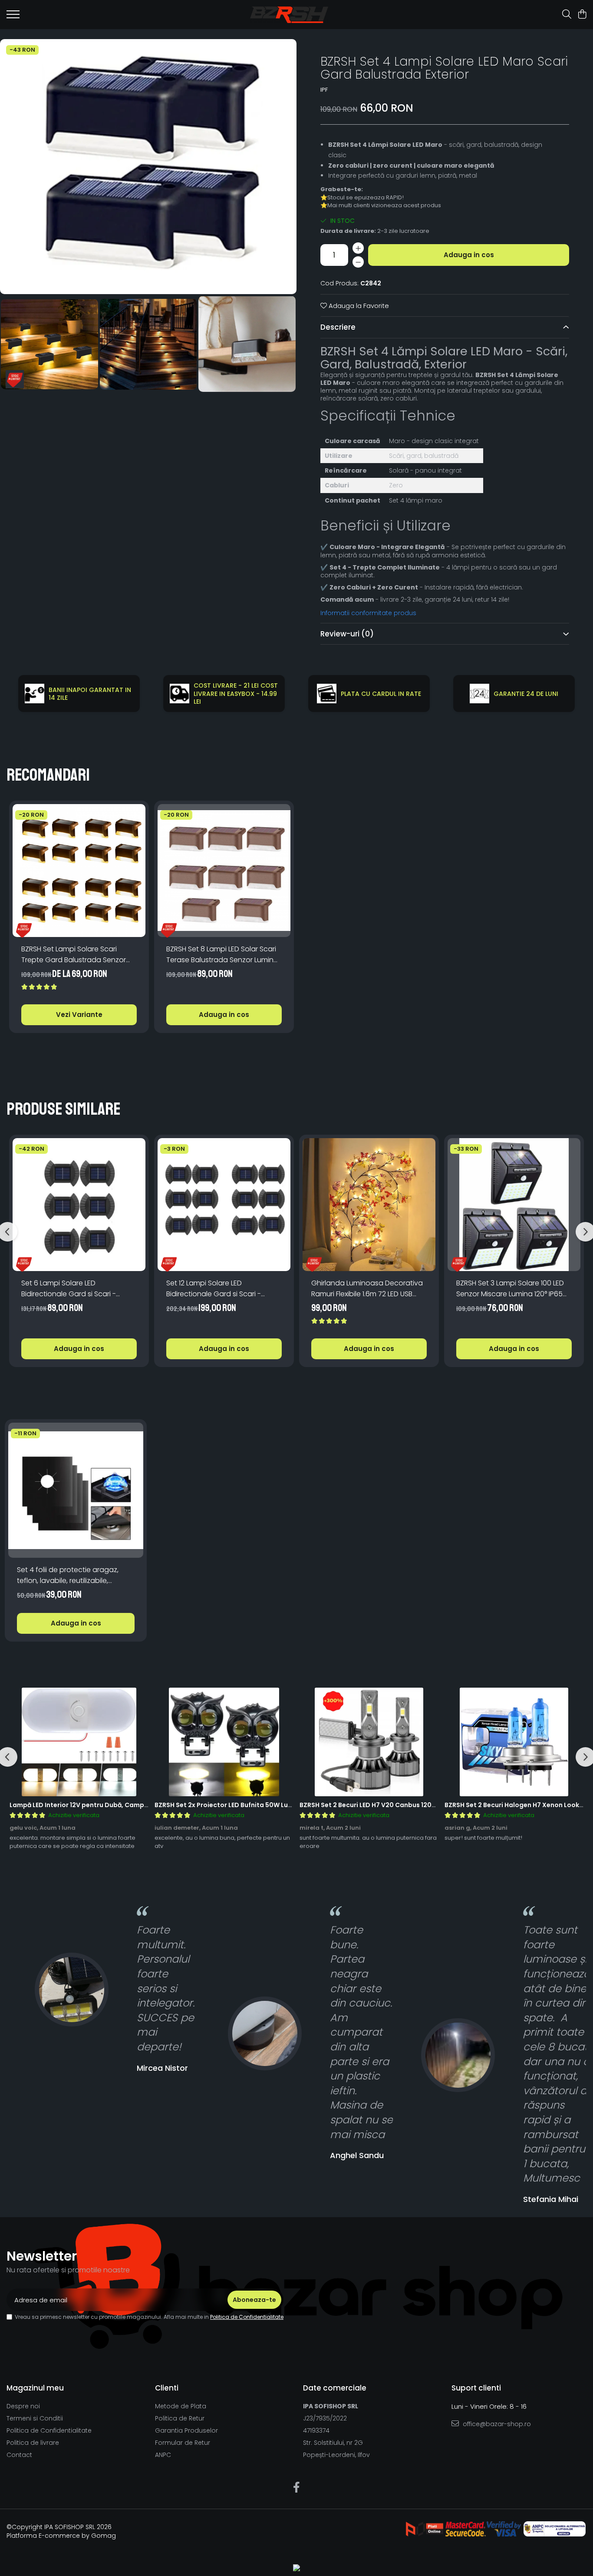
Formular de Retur (183, 2443)
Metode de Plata (181, 2406)
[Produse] (13, 17)
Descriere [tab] (338, 327)
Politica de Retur (180, 2418)
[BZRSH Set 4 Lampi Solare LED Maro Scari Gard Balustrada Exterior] (148, 167)
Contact (19, 2455)
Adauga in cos (469, 255)
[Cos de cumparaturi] (582, 15)
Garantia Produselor (186, 2430)
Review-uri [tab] (347, 634)
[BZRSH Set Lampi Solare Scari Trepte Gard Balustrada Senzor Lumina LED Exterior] (79, 871)
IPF (324, 90)
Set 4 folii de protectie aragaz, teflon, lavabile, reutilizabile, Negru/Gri (68, 1575)
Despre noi (23, 2406)
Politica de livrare (33, 2443)
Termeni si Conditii (35, 2418)
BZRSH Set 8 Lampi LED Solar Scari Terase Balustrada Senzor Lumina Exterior (222, 955)
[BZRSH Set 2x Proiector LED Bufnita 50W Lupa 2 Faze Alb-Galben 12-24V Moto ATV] (224, 1742)
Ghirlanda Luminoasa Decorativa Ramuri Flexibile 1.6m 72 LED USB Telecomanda (367, 1289)
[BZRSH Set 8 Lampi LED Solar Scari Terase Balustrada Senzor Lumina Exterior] (224, 871)
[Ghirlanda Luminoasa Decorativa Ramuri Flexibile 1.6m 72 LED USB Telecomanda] (369, 1205)
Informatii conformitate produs (368, 613)
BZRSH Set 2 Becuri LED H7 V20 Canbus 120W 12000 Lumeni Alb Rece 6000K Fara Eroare (435, 1805)
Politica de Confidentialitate (247, 2317)
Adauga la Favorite (358, 306)
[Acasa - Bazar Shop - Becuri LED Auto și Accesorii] (289, 15)
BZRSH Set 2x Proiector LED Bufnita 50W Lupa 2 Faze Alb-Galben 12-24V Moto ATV (284, 1805)
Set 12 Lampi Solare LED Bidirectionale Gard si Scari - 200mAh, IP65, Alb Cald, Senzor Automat (217, 1289)
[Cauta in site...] (567, 15)
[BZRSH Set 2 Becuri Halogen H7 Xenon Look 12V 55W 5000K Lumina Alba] (514, 1742)
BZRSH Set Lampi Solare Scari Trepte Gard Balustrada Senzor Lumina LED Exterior (74, 955)
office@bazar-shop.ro (496, 2424)
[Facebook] (297, 2488)
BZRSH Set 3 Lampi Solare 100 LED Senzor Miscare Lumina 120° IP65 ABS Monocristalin (510, 1289)
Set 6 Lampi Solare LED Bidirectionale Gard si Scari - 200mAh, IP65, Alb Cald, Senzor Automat (72, 1289)
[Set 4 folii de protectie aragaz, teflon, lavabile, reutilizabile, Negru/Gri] (76, 1490)
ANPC (163, 2455)
